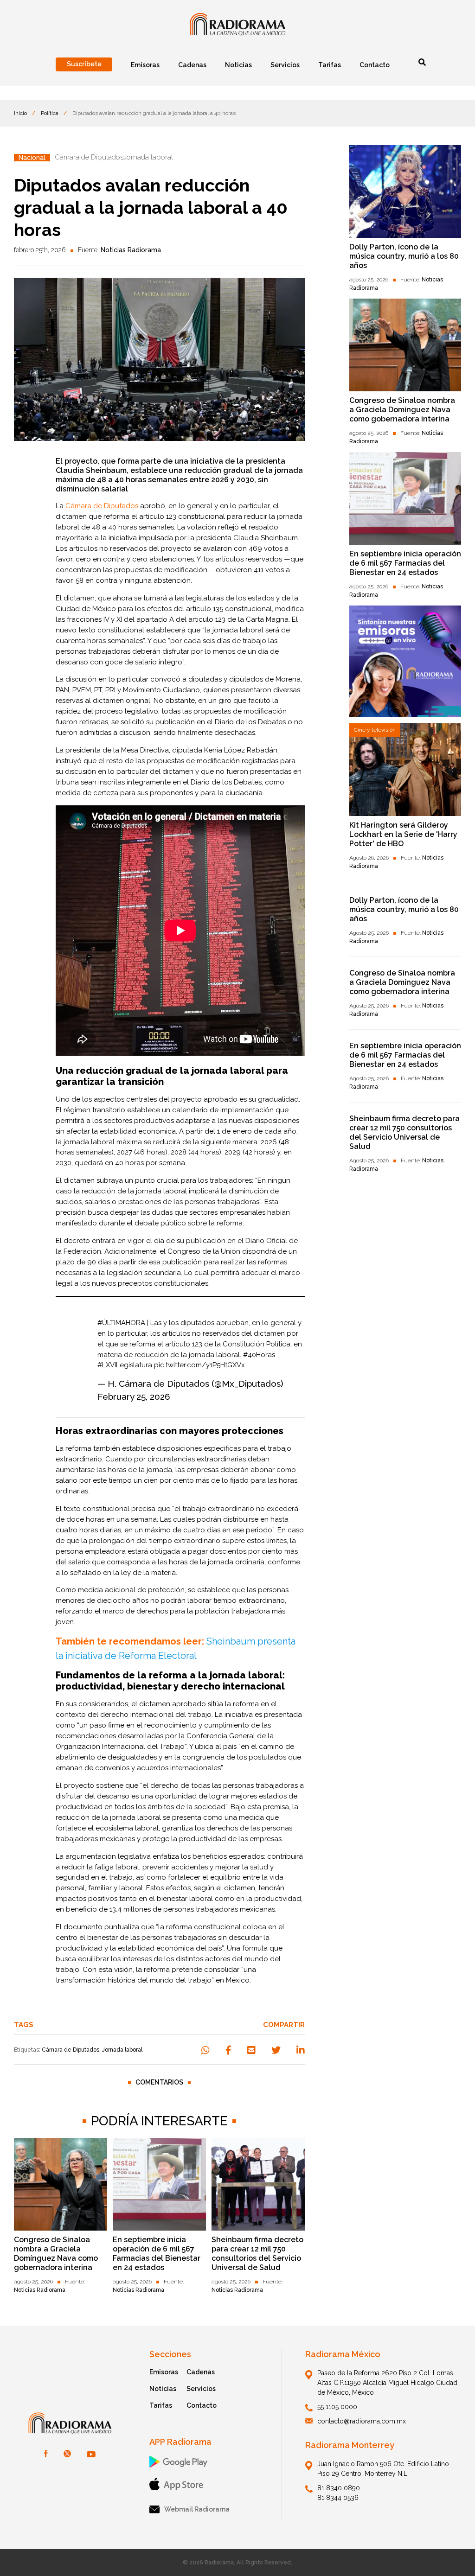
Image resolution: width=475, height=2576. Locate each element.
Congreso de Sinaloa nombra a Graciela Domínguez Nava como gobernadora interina (56, 2254)
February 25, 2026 (134, 1396)
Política (50, 113)
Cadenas (201, 2372)
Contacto (202, 2405)
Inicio (20, 113)
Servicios (201, 2389)
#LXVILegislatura (125, 1365)
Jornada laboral (122, 2050)
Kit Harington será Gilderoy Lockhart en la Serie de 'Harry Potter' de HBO (403, 834)
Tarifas (161, 2405)
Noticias (163, 2389)
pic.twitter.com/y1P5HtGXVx (199, 1365)
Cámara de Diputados (71, 2050)
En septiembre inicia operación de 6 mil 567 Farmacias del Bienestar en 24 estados (157, 2254)
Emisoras (164, 2372)
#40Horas (259, 1355)
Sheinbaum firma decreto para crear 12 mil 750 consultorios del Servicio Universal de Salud (257, 2254)
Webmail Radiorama (197, 2509)
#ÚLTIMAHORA (121, 1323)
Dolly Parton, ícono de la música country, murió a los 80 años (404, 256)
